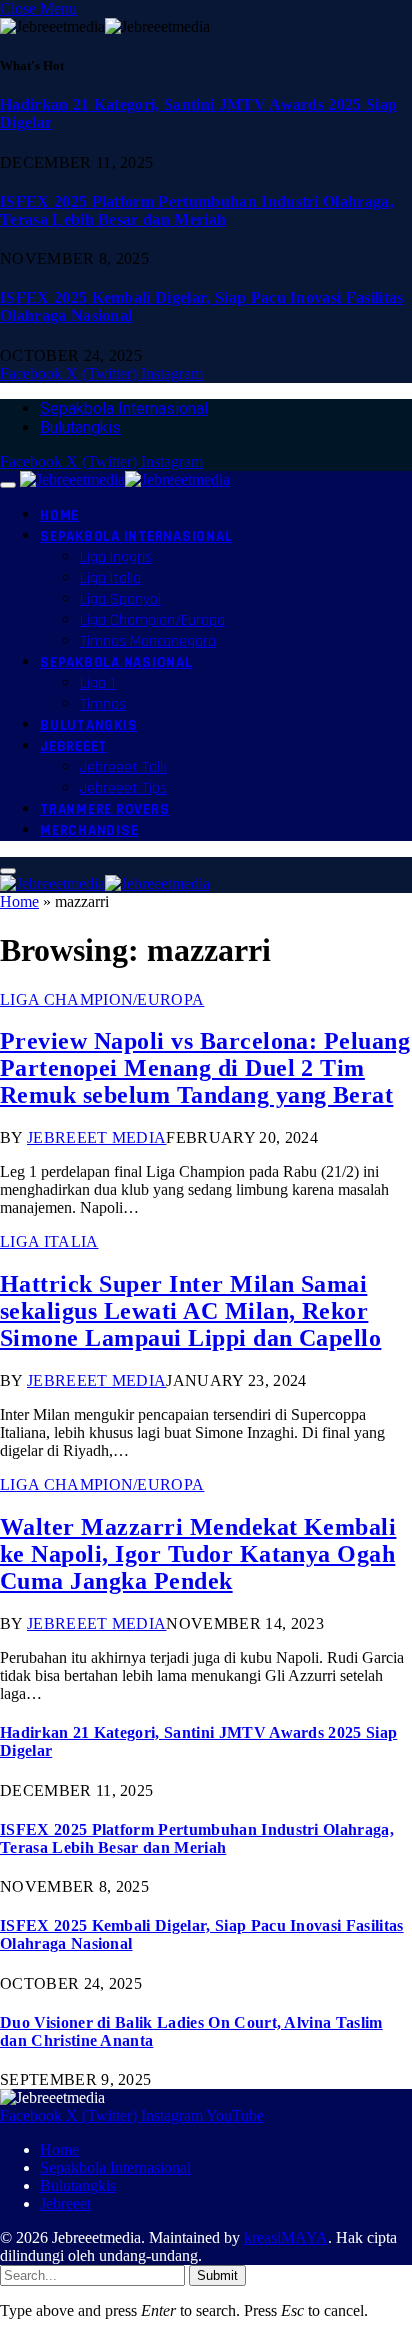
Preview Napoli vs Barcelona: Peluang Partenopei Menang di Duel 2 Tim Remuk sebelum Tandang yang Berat (205, 1068)
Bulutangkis (80, 427)
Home (59, 515)
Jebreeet (73, 746)
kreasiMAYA (286, 2237)
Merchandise (89, 830)
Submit (217, 2275)
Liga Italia (110, 578)
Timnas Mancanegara (148, 641)
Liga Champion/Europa (152, 620)
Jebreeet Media (96, 1137)
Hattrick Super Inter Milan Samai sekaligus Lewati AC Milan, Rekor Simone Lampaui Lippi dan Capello (190, 1311)
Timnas (103, 704)
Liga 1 (97, 683)
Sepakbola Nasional (116, 662)
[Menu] (8, 485)
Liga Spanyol (120, 599)
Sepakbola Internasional (124, 408)
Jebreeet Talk (123, 767)
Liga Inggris (116, 557)
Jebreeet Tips (123, 788)
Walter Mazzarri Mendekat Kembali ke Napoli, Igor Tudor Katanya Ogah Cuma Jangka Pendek (198, 1554)
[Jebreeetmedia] (125, 479)
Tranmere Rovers (104, 809)
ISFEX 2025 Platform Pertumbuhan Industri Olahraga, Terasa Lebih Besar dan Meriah (197, 210)
